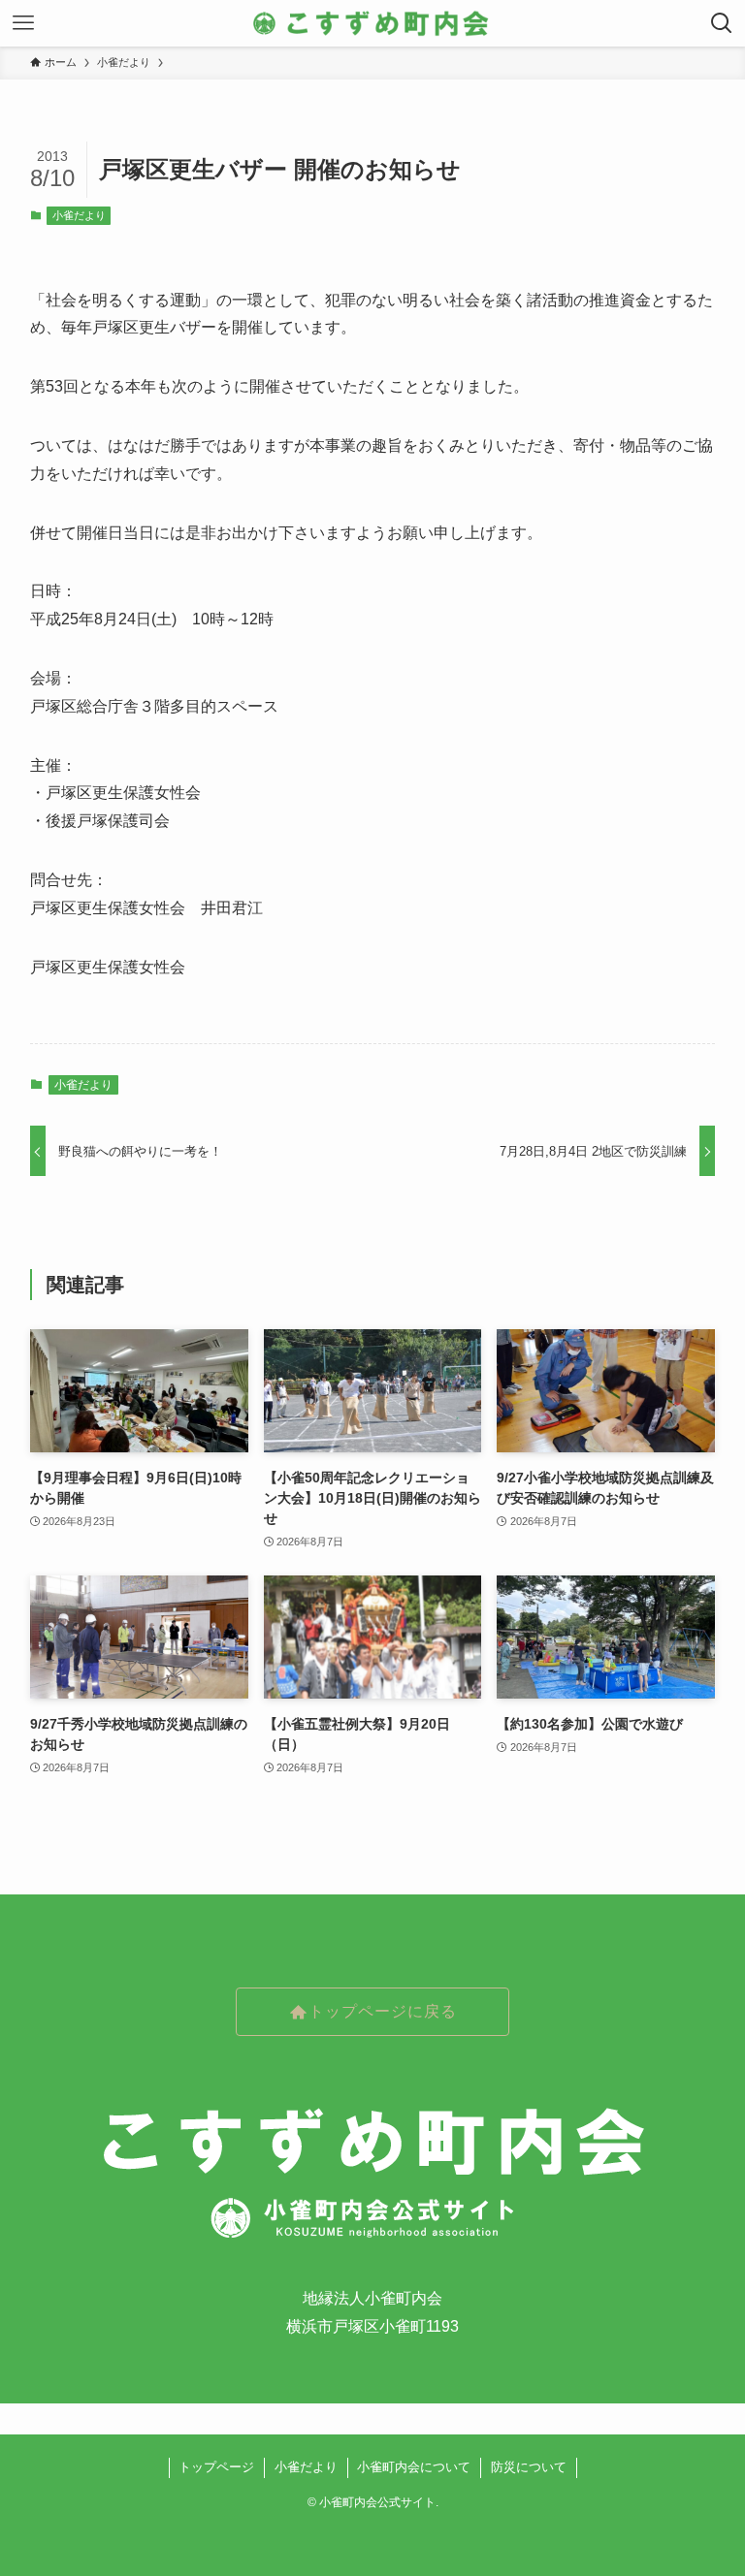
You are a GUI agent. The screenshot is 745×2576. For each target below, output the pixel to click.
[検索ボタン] (722, 23)
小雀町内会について (414, 2467)
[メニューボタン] (23, 23)
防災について (529, 2467)
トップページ (216, 2467)
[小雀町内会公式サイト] (372, 23)
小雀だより (79, 215)
